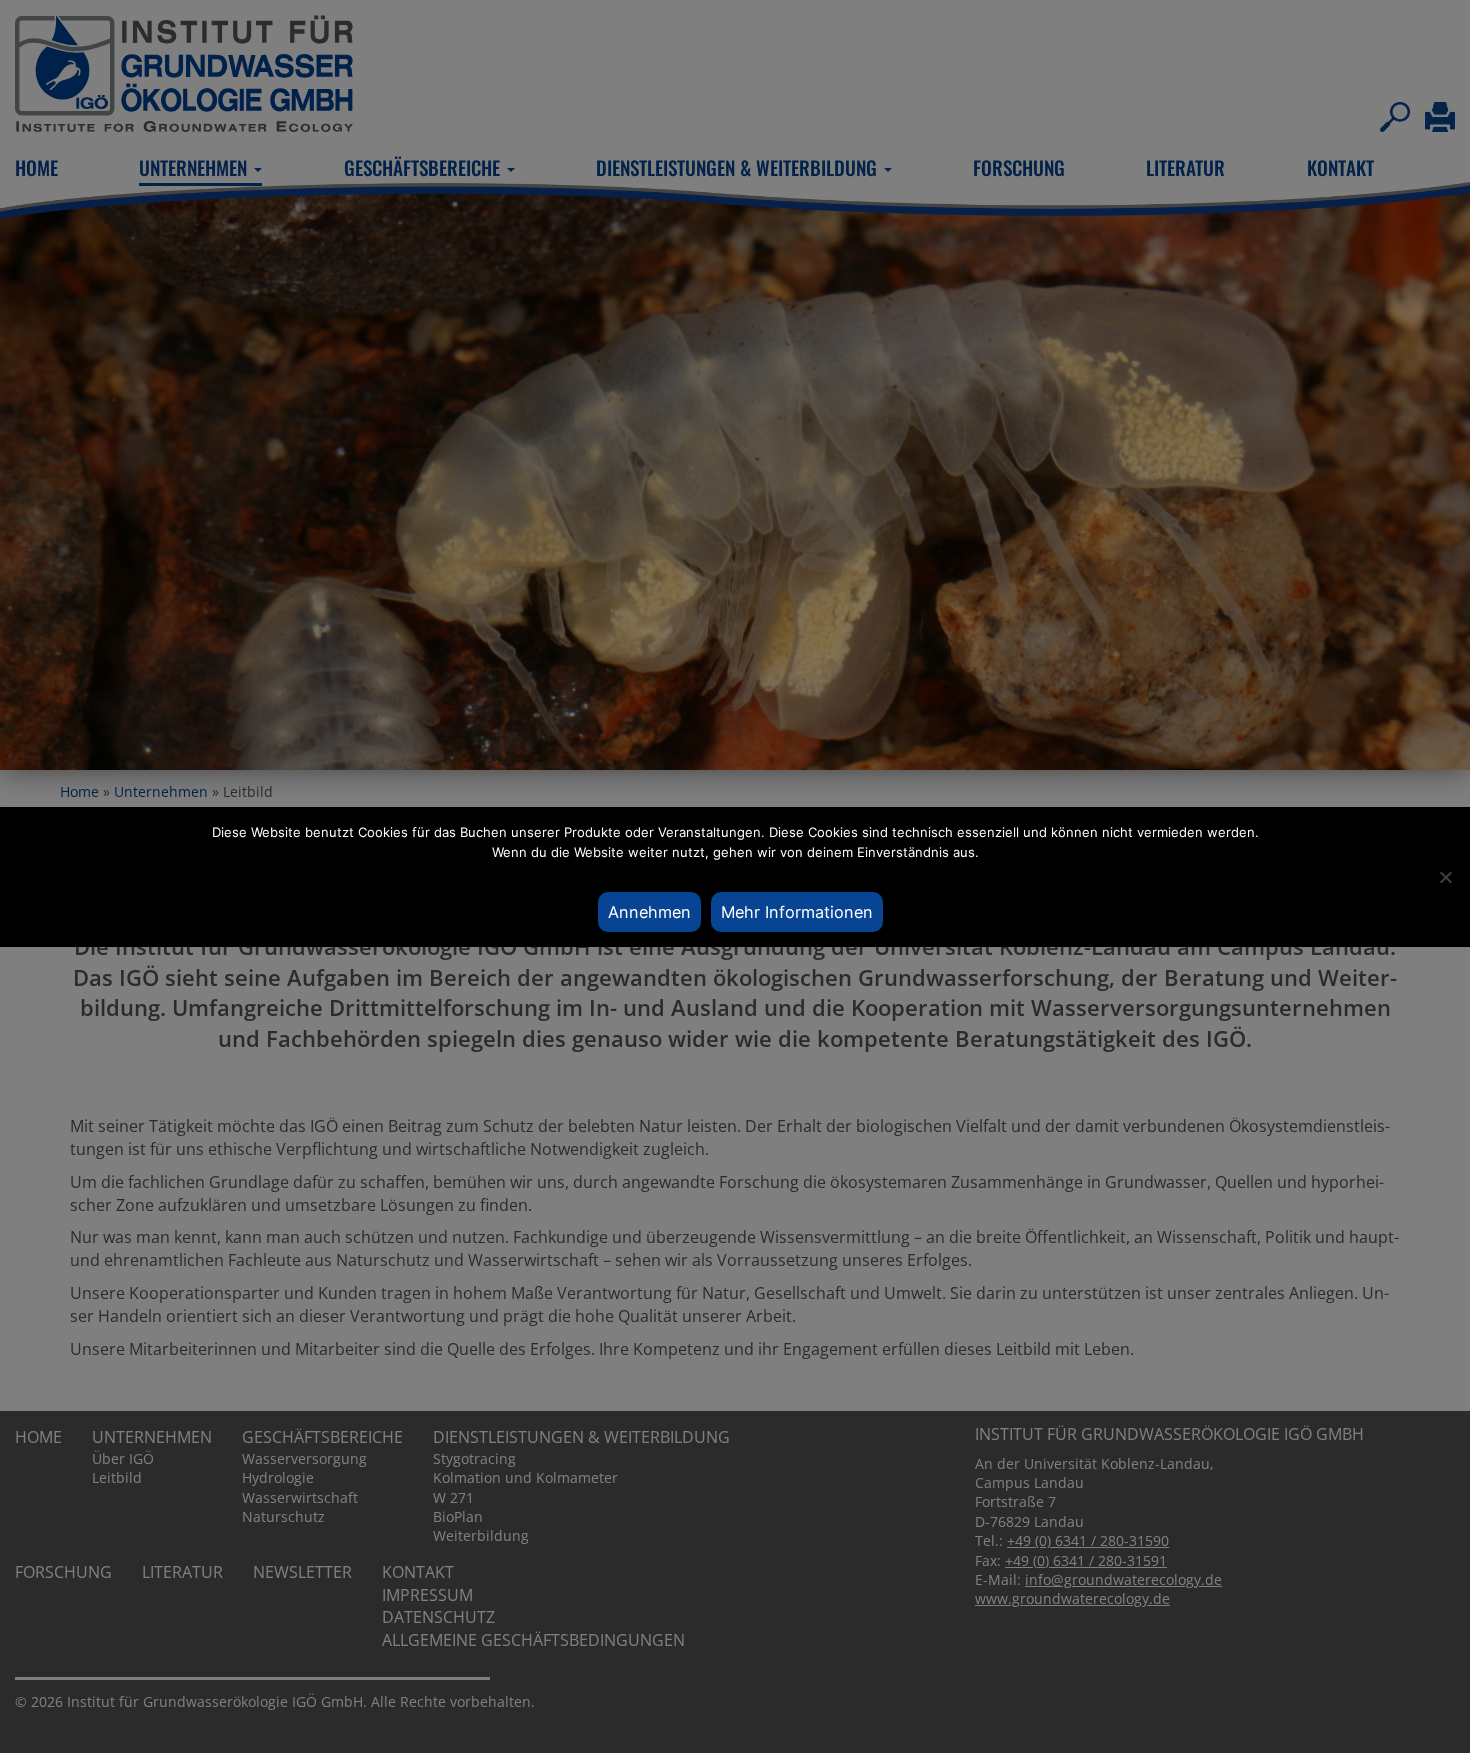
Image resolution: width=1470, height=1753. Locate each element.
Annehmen (649, 912)
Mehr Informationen (797, 912)
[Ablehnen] (1445, 877)
